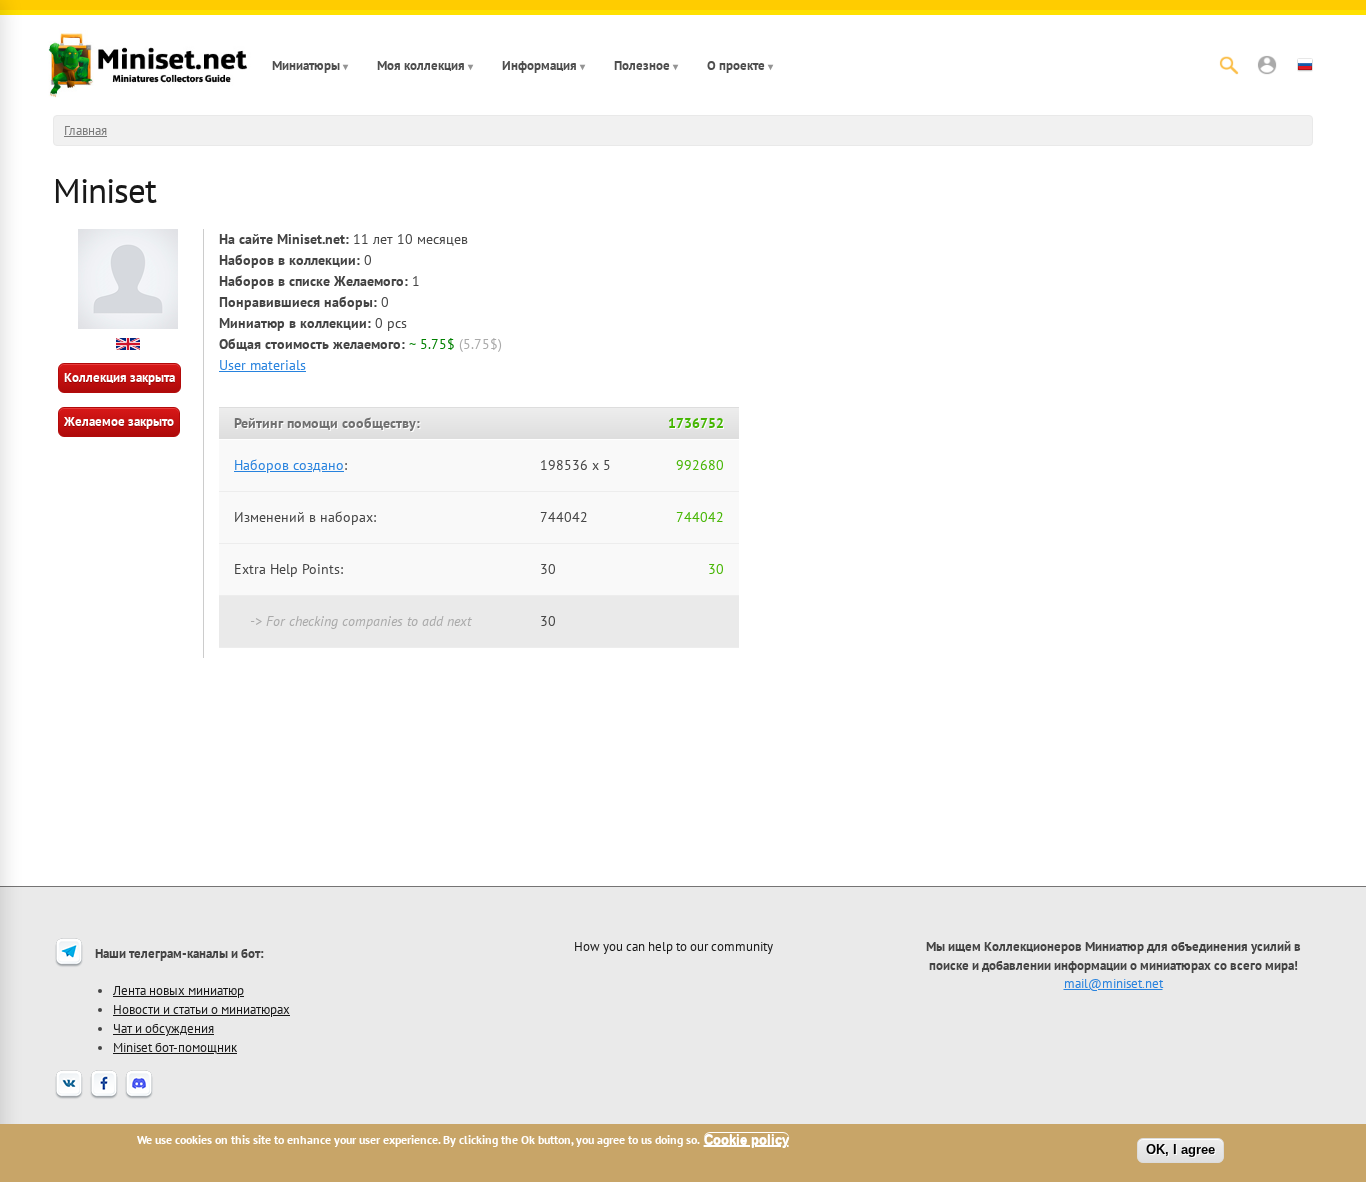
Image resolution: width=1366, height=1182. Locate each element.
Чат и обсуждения (163, 1028)
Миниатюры (306, 65)
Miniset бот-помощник (175, 1047)
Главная (85, 130)
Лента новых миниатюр (178, 990)
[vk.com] (69, 1096)
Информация (539, 65)
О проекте (736, 65)
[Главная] (148, 65)
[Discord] (139, 1096)
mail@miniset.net (1113, 983)
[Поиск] (1229, 65)
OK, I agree (1180, 1149)
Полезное (642, 65)
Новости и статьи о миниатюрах (201, 1009)
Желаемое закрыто (119, 421)
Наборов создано (289, 465)
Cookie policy (746, 1139)
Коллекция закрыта (119, 377)
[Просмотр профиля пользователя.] (128, 324)
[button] (1267, 65)
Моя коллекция (421, 65)
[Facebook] (104, 1096)
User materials (262, 365)
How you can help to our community (673, 946)
